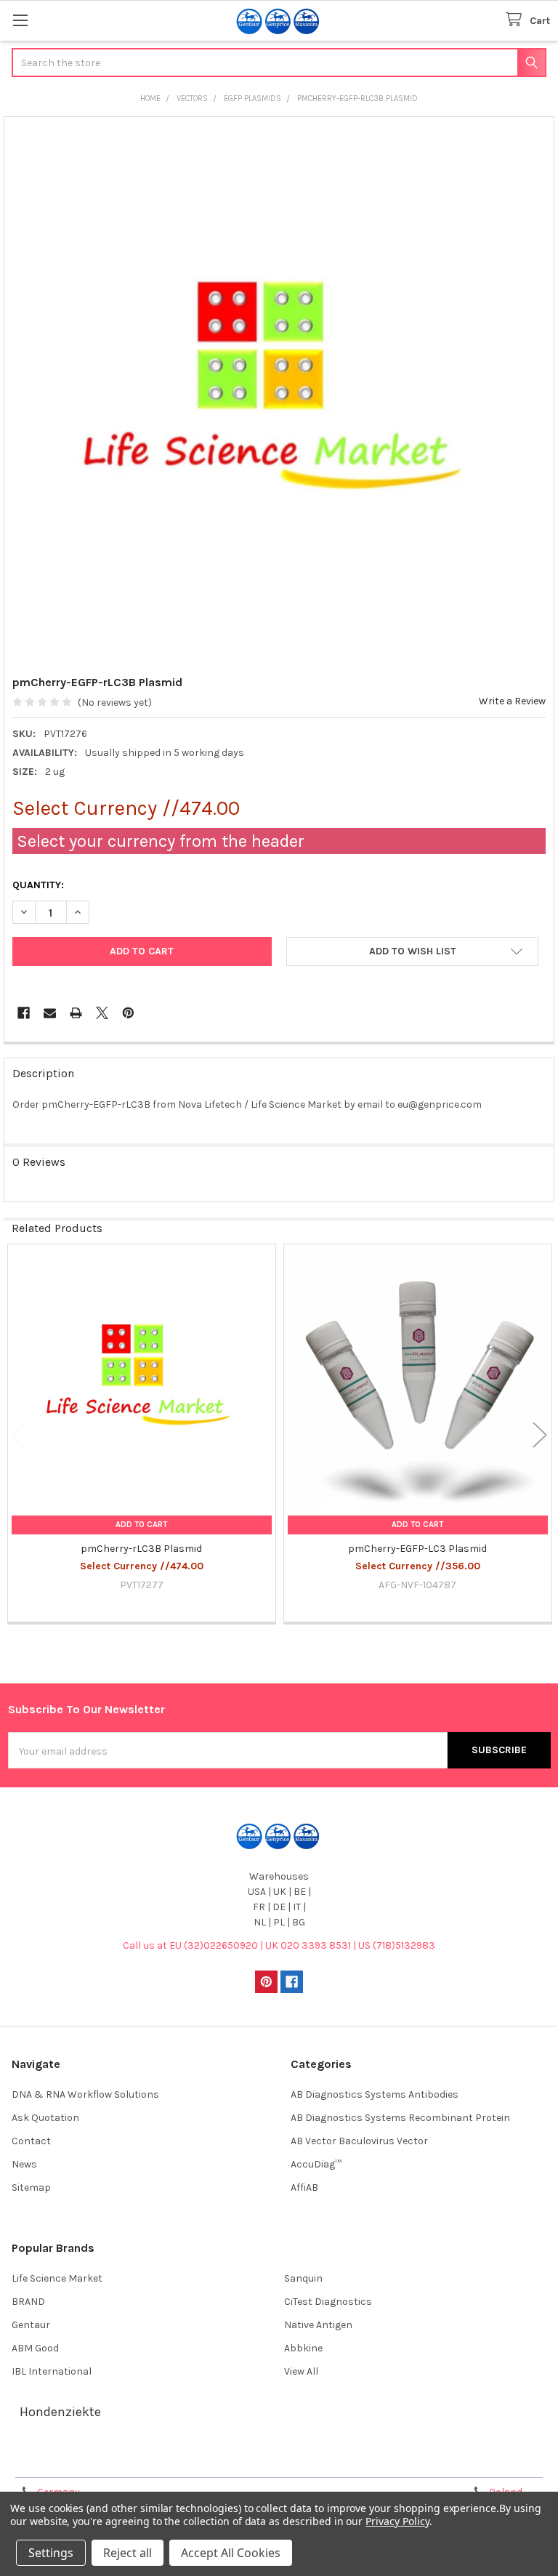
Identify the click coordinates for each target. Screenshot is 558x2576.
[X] (102, 1013)
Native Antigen (318, 2325)
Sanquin (303, 2278)
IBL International (52, 2371)
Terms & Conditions (75, 2461)
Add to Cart (141, 1525)
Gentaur (31, 2325)
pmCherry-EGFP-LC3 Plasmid (417, 1549)
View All (301, 2371)
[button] (412, 951)
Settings (51, 2553)
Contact (31, 2141)
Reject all (128, 2553)
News (24, 2164)
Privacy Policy (482, 2461)
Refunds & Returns (347, 2461)
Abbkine (303, 2348)
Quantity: (38, 885)
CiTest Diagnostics (328, 2302)
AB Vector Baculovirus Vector (359, 2141)
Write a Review (512, 701)
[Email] (50, 1013)
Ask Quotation (45, 2118)
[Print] (76, 1013)
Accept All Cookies (231, 2553)
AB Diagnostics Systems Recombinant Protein (400, 2118)
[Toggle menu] (20, 20)
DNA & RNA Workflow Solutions (85, 2094)
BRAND (28, 2302)
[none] (279, 392)
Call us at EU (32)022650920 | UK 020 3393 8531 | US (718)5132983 (279, 1945)
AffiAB (304, 2187)
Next (540, 1434)
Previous (18, 1434)
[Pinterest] (128, 1013)
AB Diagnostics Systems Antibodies (375, 2094)
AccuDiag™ (316, 2164)
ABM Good (35, 2348)
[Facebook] (24, 1013)
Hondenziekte (60, 2412)
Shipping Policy (211, 2461)
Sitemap (31, 2187)
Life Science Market (57, 2278)
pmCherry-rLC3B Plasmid (141, 1549)
